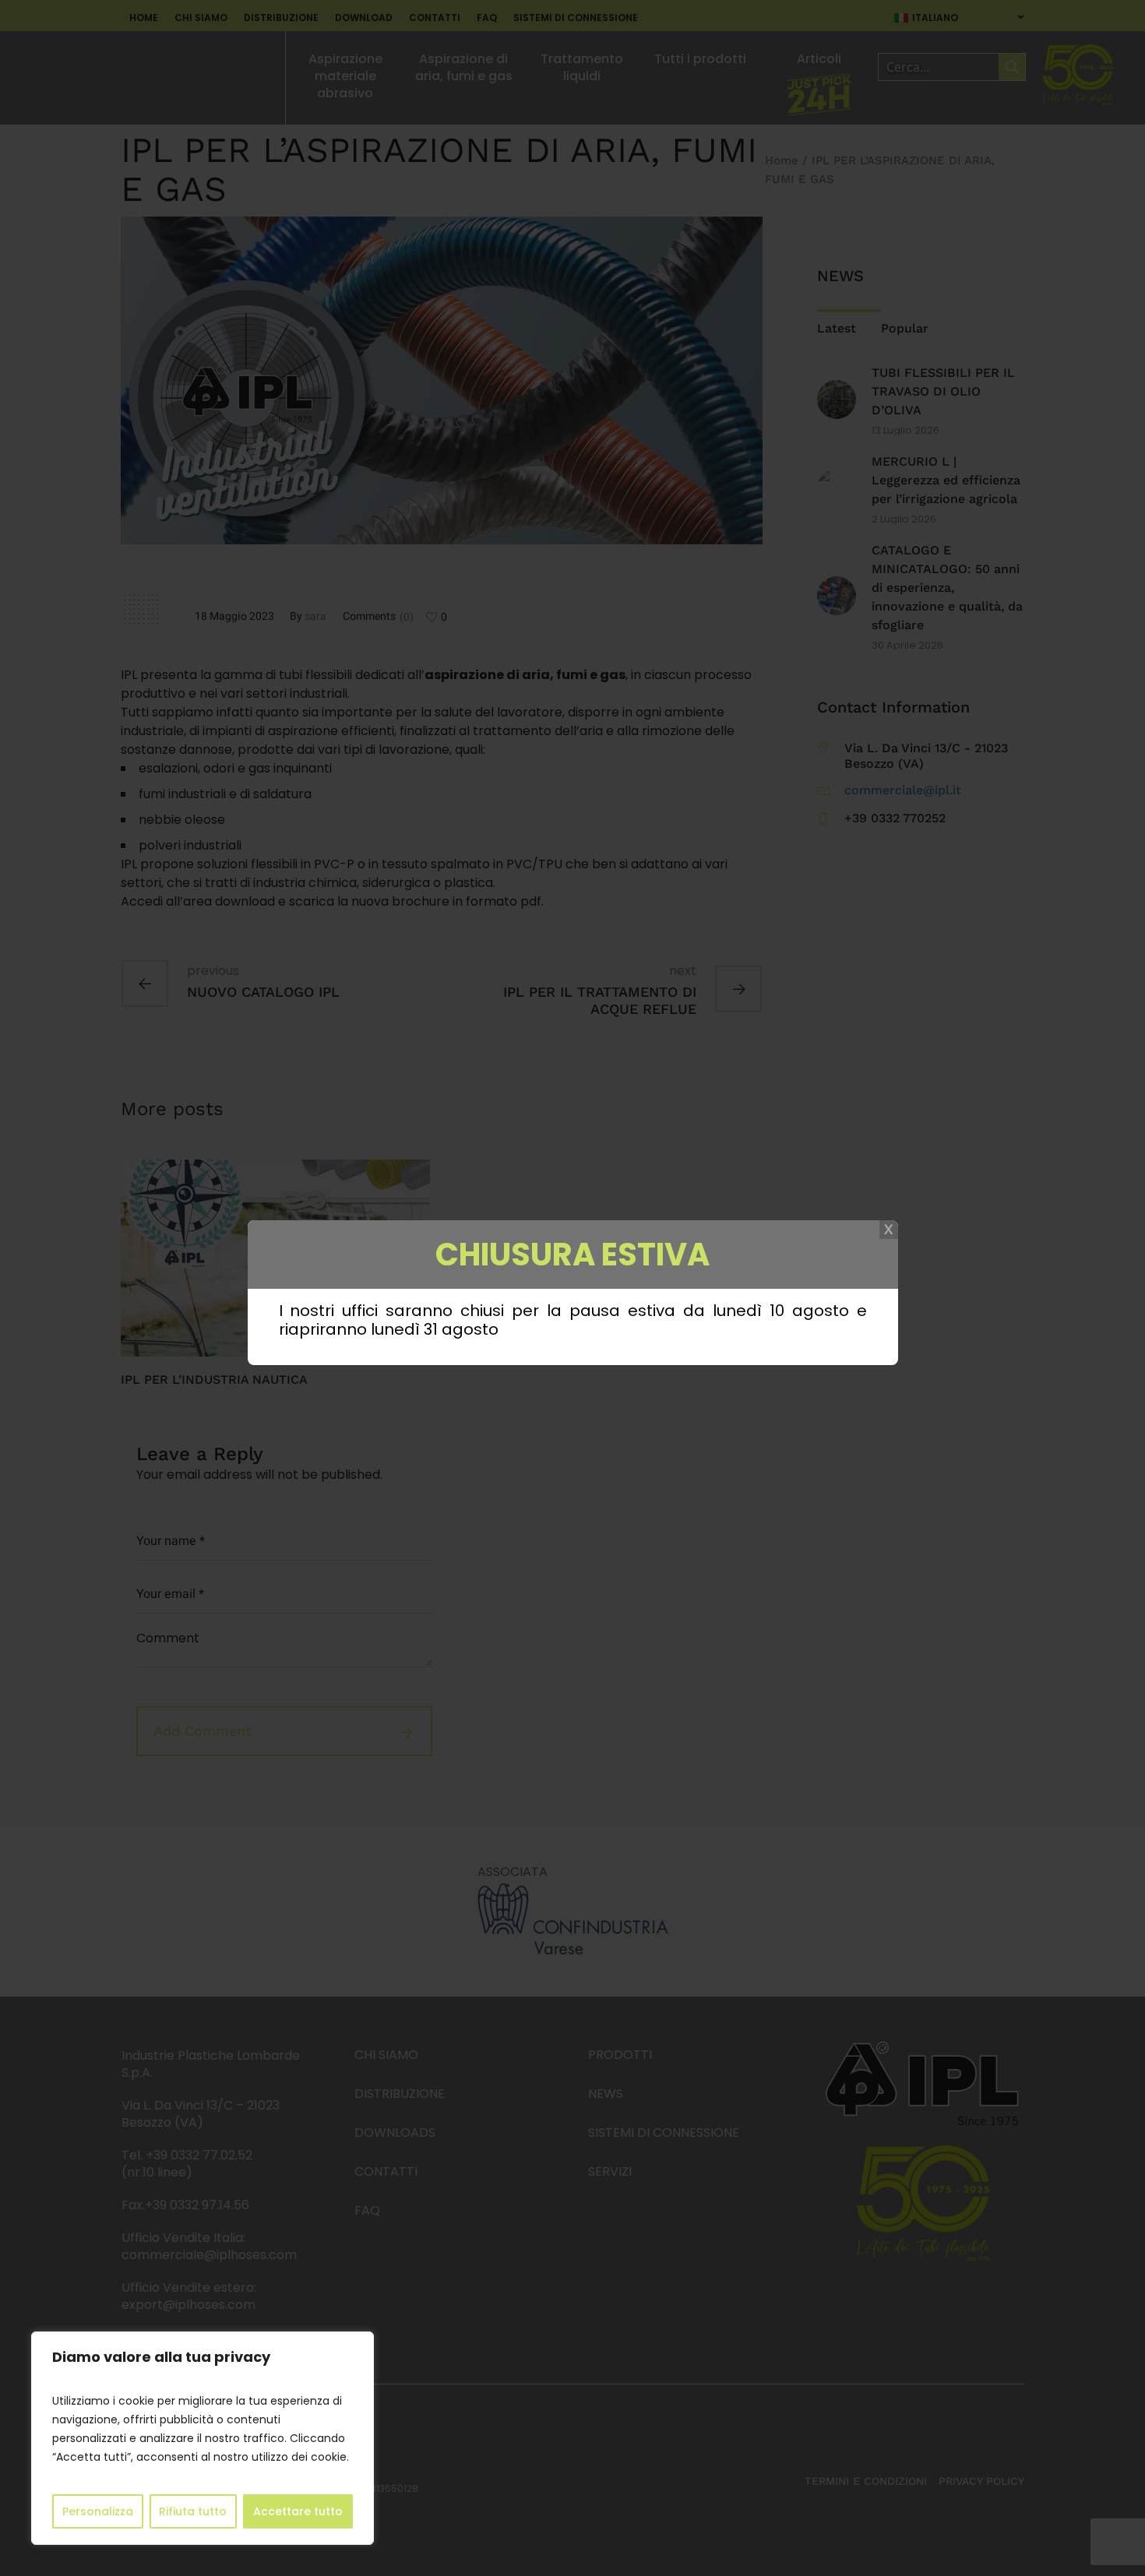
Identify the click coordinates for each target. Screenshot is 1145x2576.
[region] (203, 2438)
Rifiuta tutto (193, 2511)
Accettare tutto (298, 2511)
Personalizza (98, 2511)
